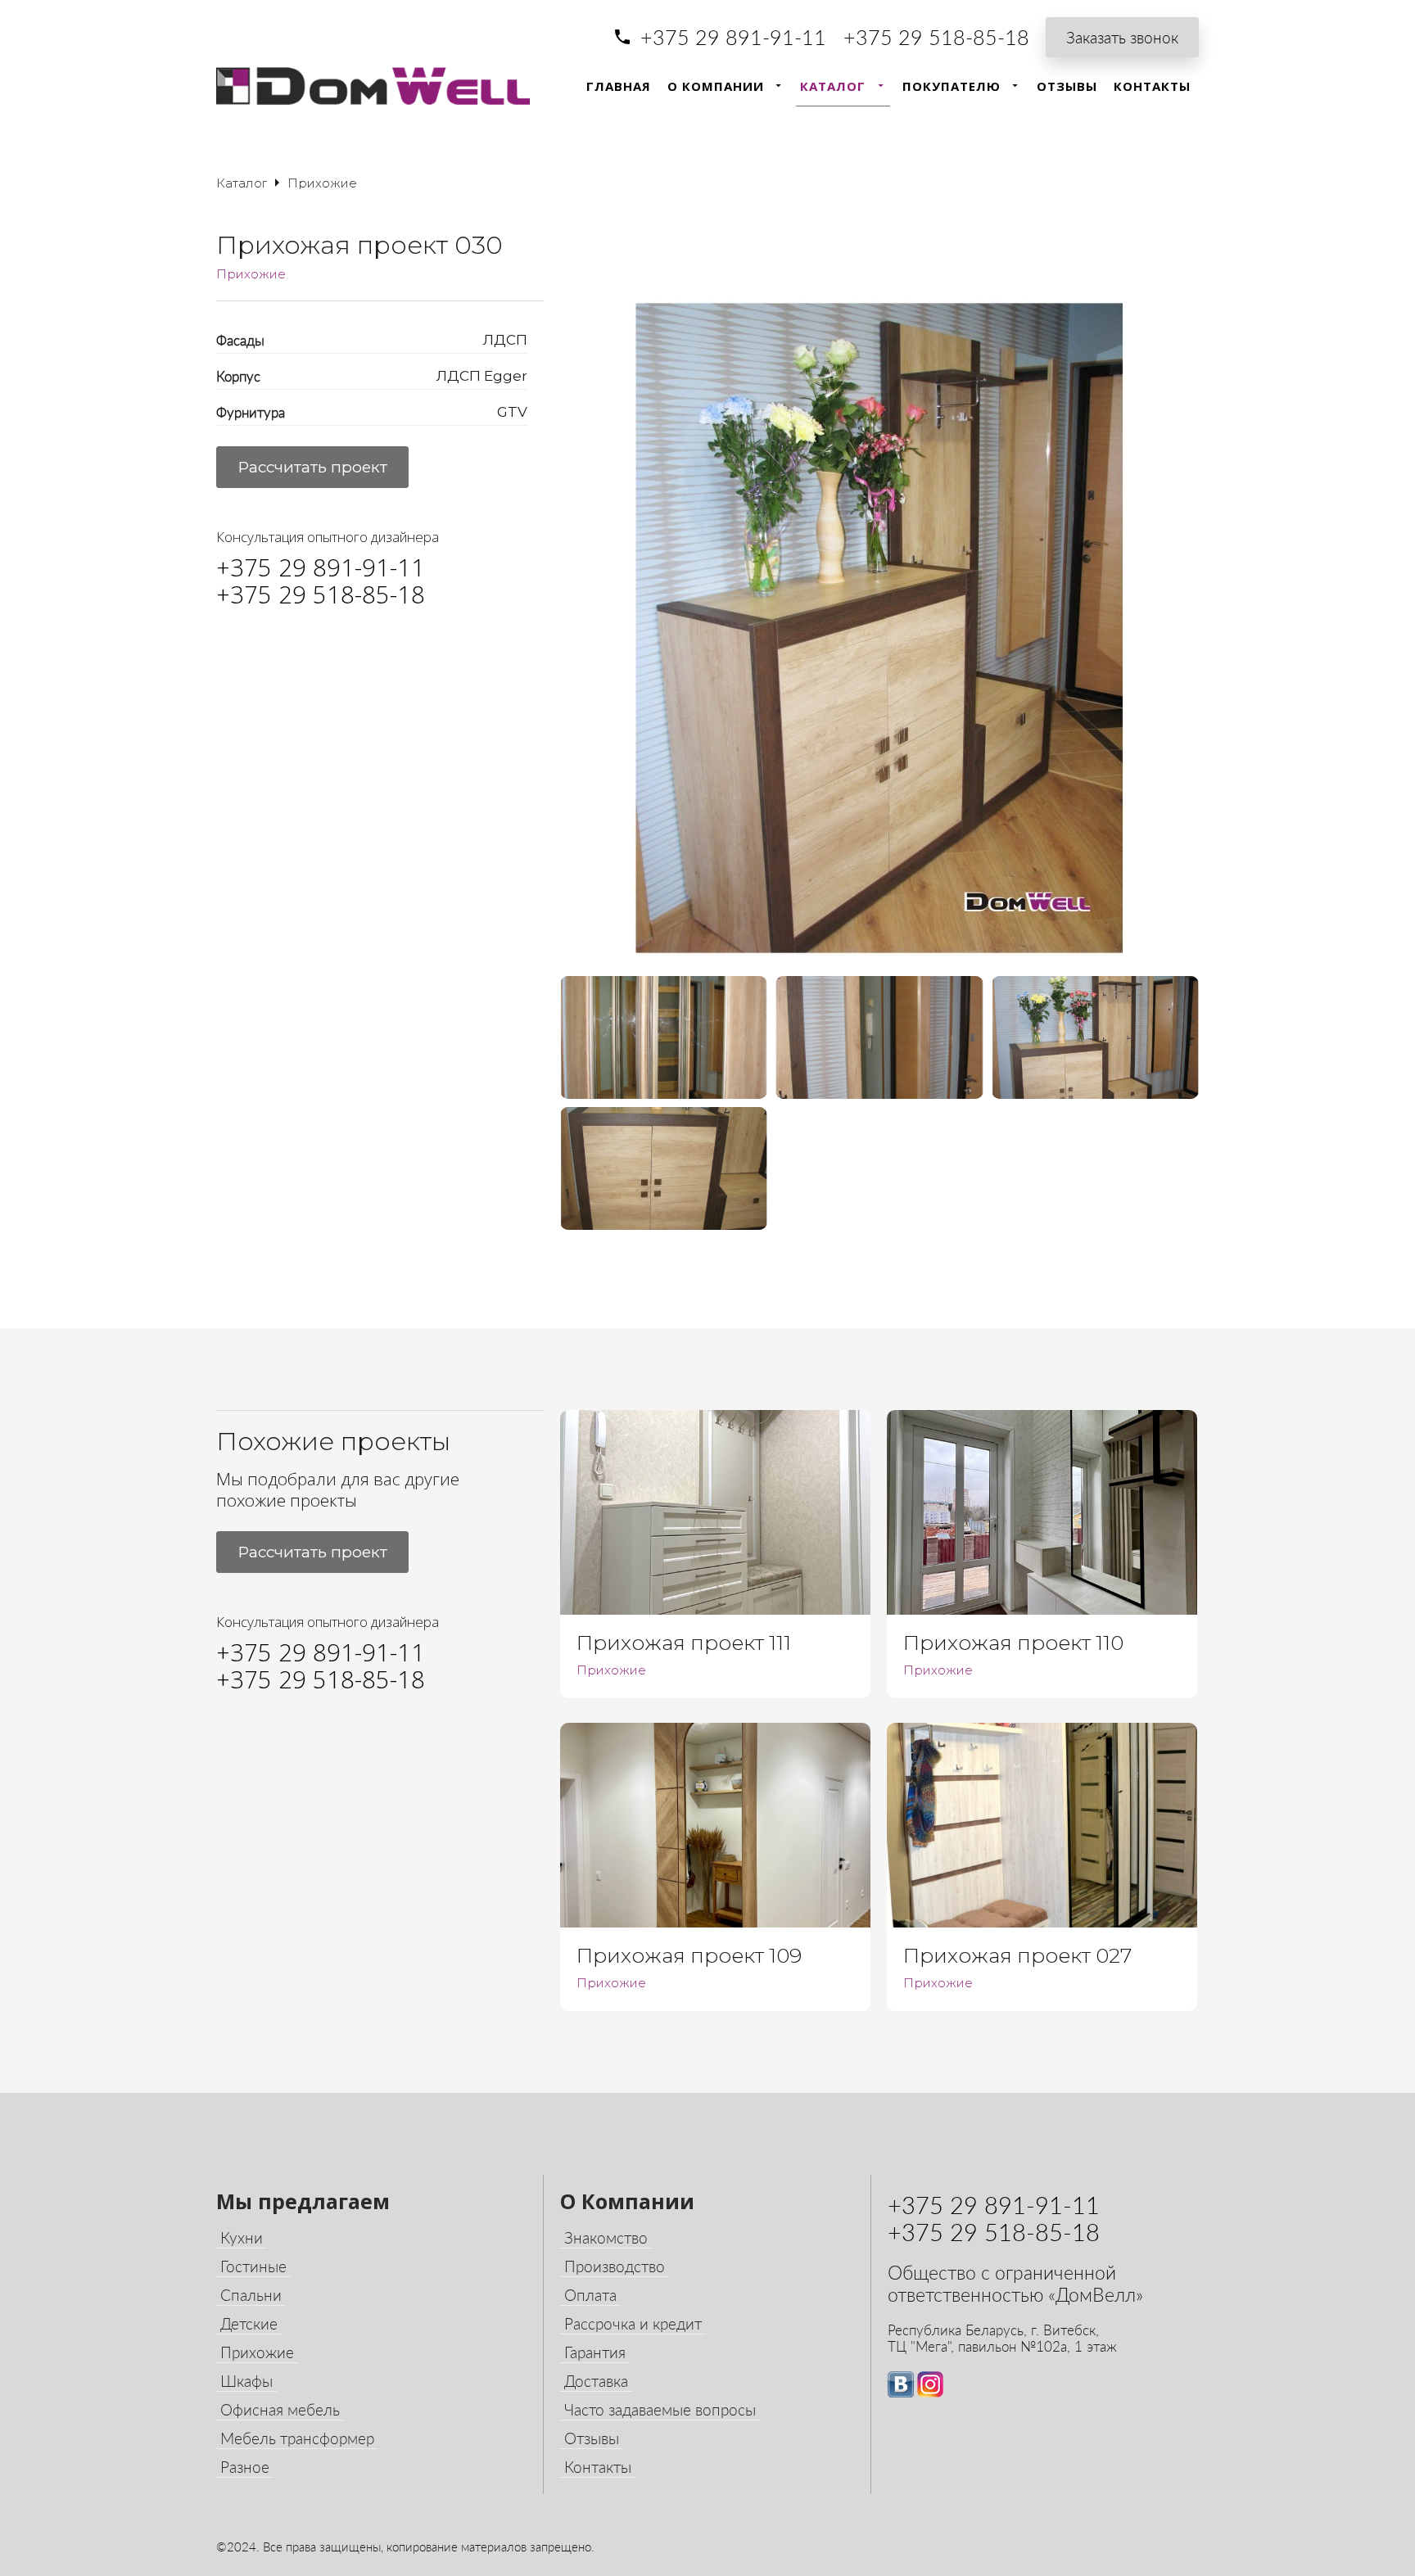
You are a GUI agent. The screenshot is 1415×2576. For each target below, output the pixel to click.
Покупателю (952, 86)
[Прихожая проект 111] (715, 1512)
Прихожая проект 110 (1013, 1643)
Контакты (1152, 86)
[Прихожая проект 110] (1042, 1512)
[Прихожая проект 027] (1042, 1825)
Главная (619, 86)
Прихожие (251, 274)
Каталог (833, 86)
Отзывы (1067, 86)
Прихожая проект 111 (684, 1643)
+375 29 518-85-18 (936, 37)
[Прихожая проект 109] (715, 1825)
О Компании (716, 86)
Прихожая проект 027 (1017, 1955)
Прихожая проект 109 (689, 1955)
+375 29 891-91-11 (733, 37)
